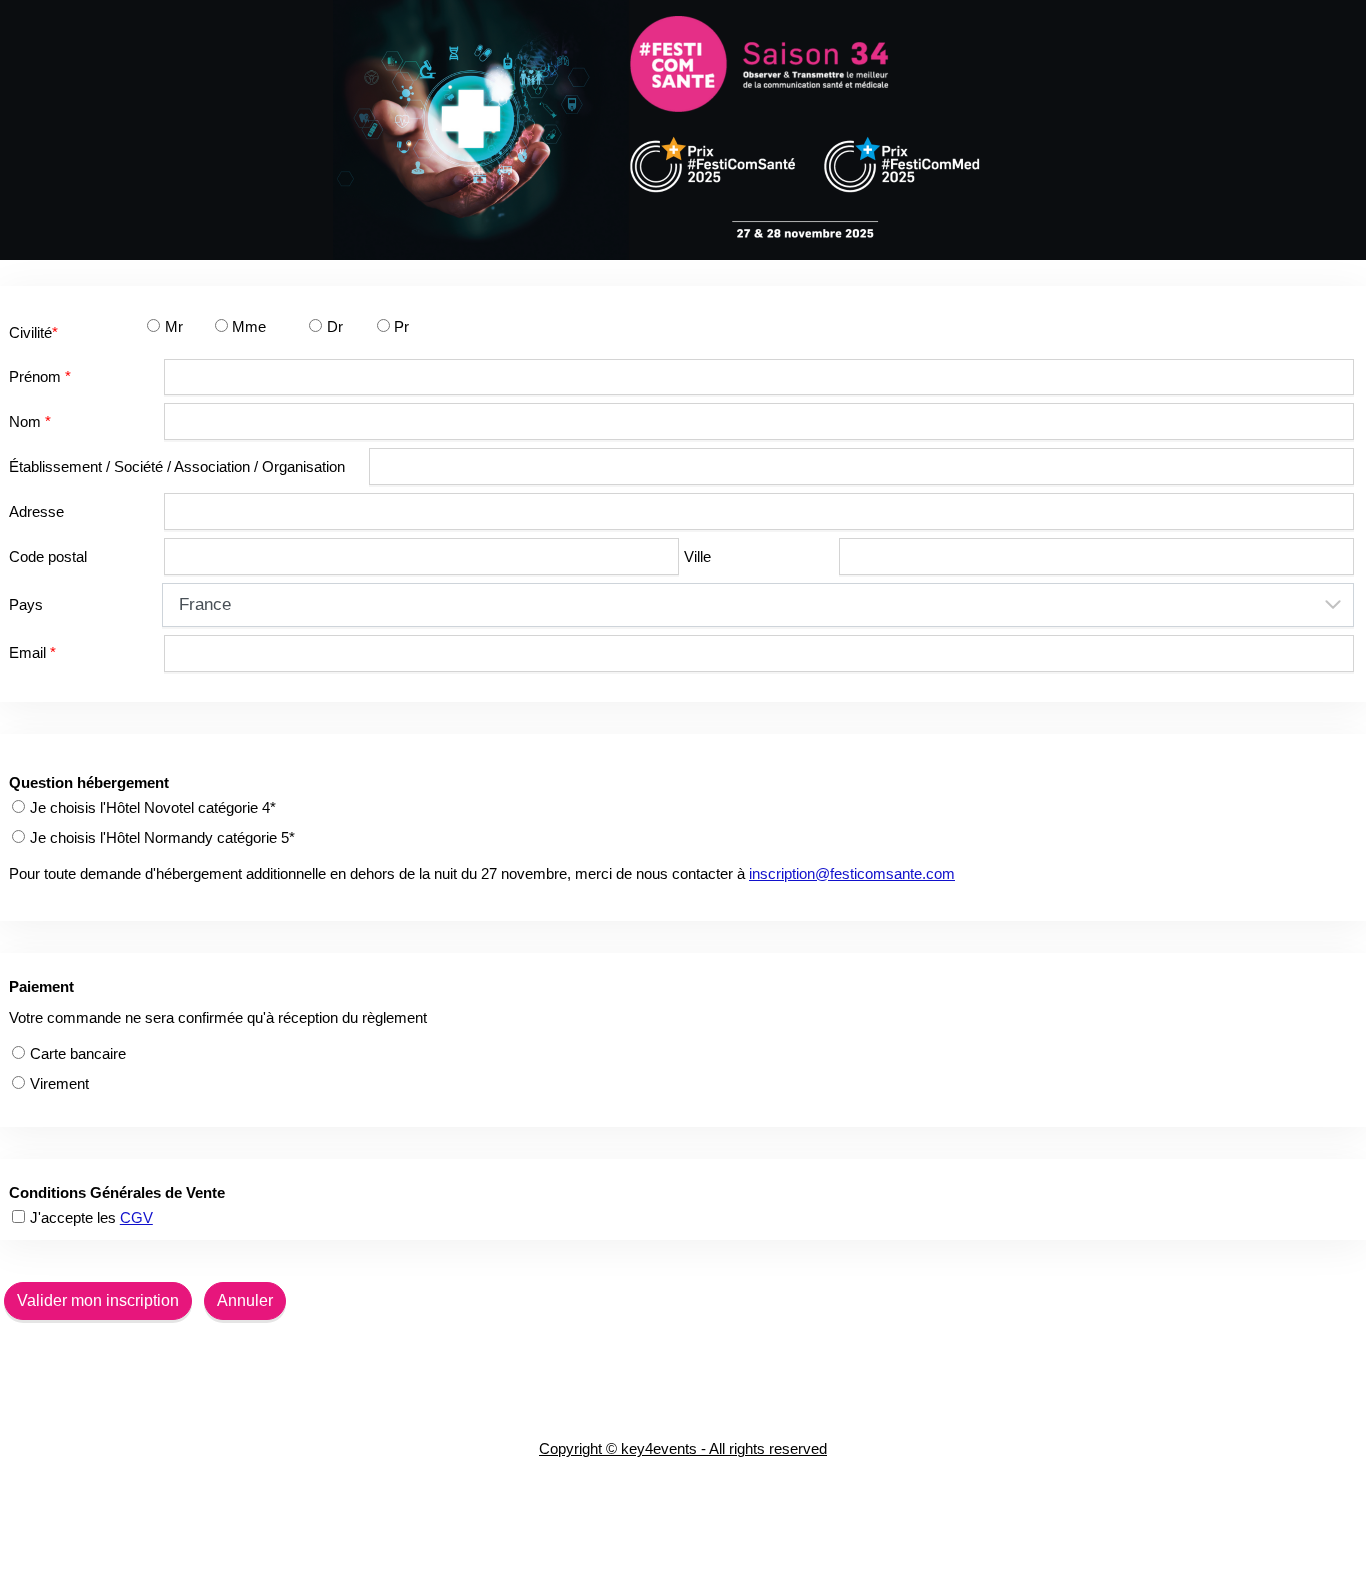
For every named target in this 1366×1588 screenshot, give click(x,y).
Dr (335, 326)
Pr (401, 326)
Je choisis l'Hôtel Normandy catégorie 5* (162, 837)
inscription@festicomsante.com (852, 873)
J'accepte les (91, 1217)
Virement (59, 1083)
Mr (174, 326)
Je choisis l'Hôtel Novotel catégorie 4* (153, 807)
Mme (249, 326)
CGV (136, 1217)
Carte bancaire (78, 1053)
